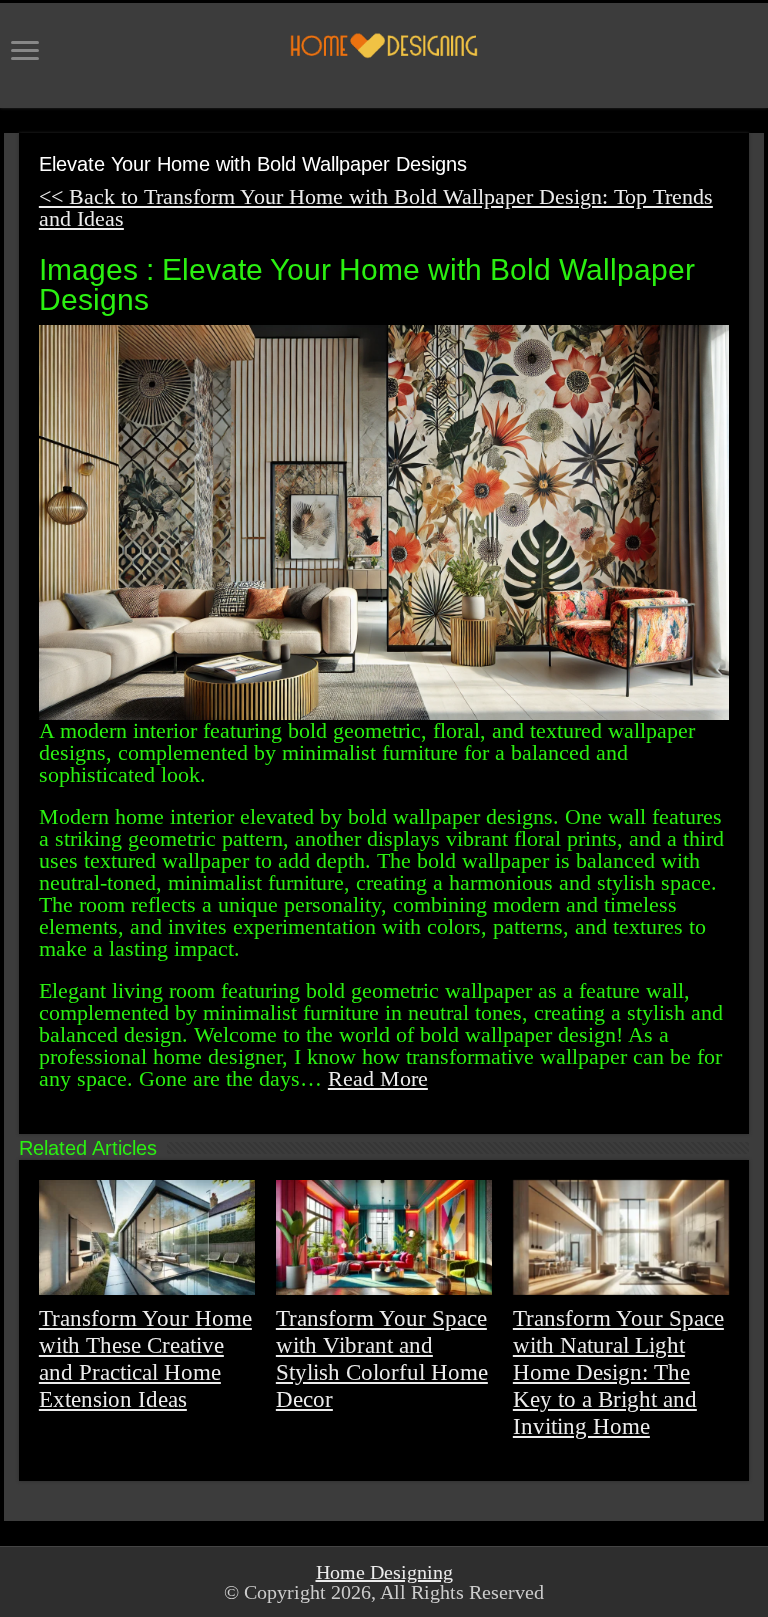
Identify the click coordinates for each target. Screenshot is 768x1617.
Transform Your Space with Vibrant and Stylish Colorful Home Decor (382, 1358)
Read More (378, 1078)
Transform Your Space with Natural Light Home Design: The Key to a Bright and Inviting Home (618, 1372)
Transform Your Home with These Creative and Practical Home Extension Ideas (145, 1358)
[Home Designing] (384, 45)
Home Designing (384, 1572)
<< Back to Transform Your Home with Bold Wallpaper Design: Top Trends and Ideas (376, 207)
